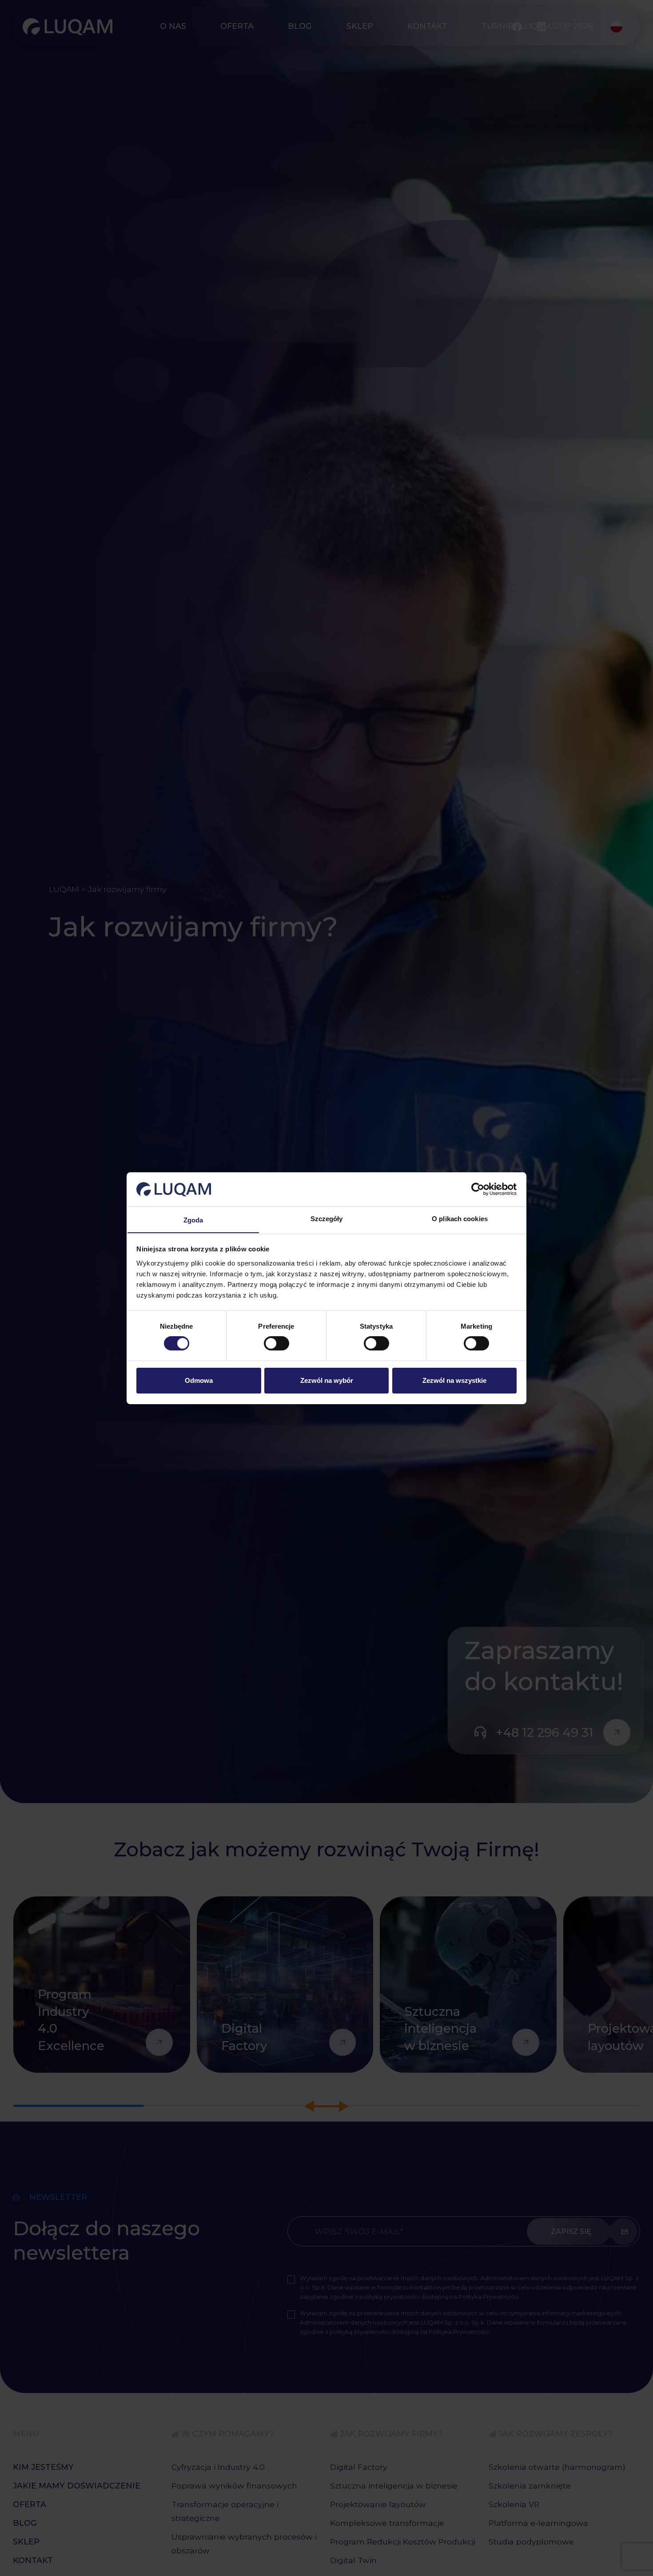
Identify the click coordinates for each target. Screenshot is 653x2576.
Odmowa (199, 1380)
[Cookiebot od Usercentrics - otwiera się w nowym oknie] (478, 1189)
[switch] (277, 1344)
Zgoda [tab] (193, 1220)
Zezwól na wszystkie (454, 1380)
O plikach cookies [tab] (460, 1218)
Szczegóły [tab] (327, 1218)
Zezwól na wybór (327, 1380)
